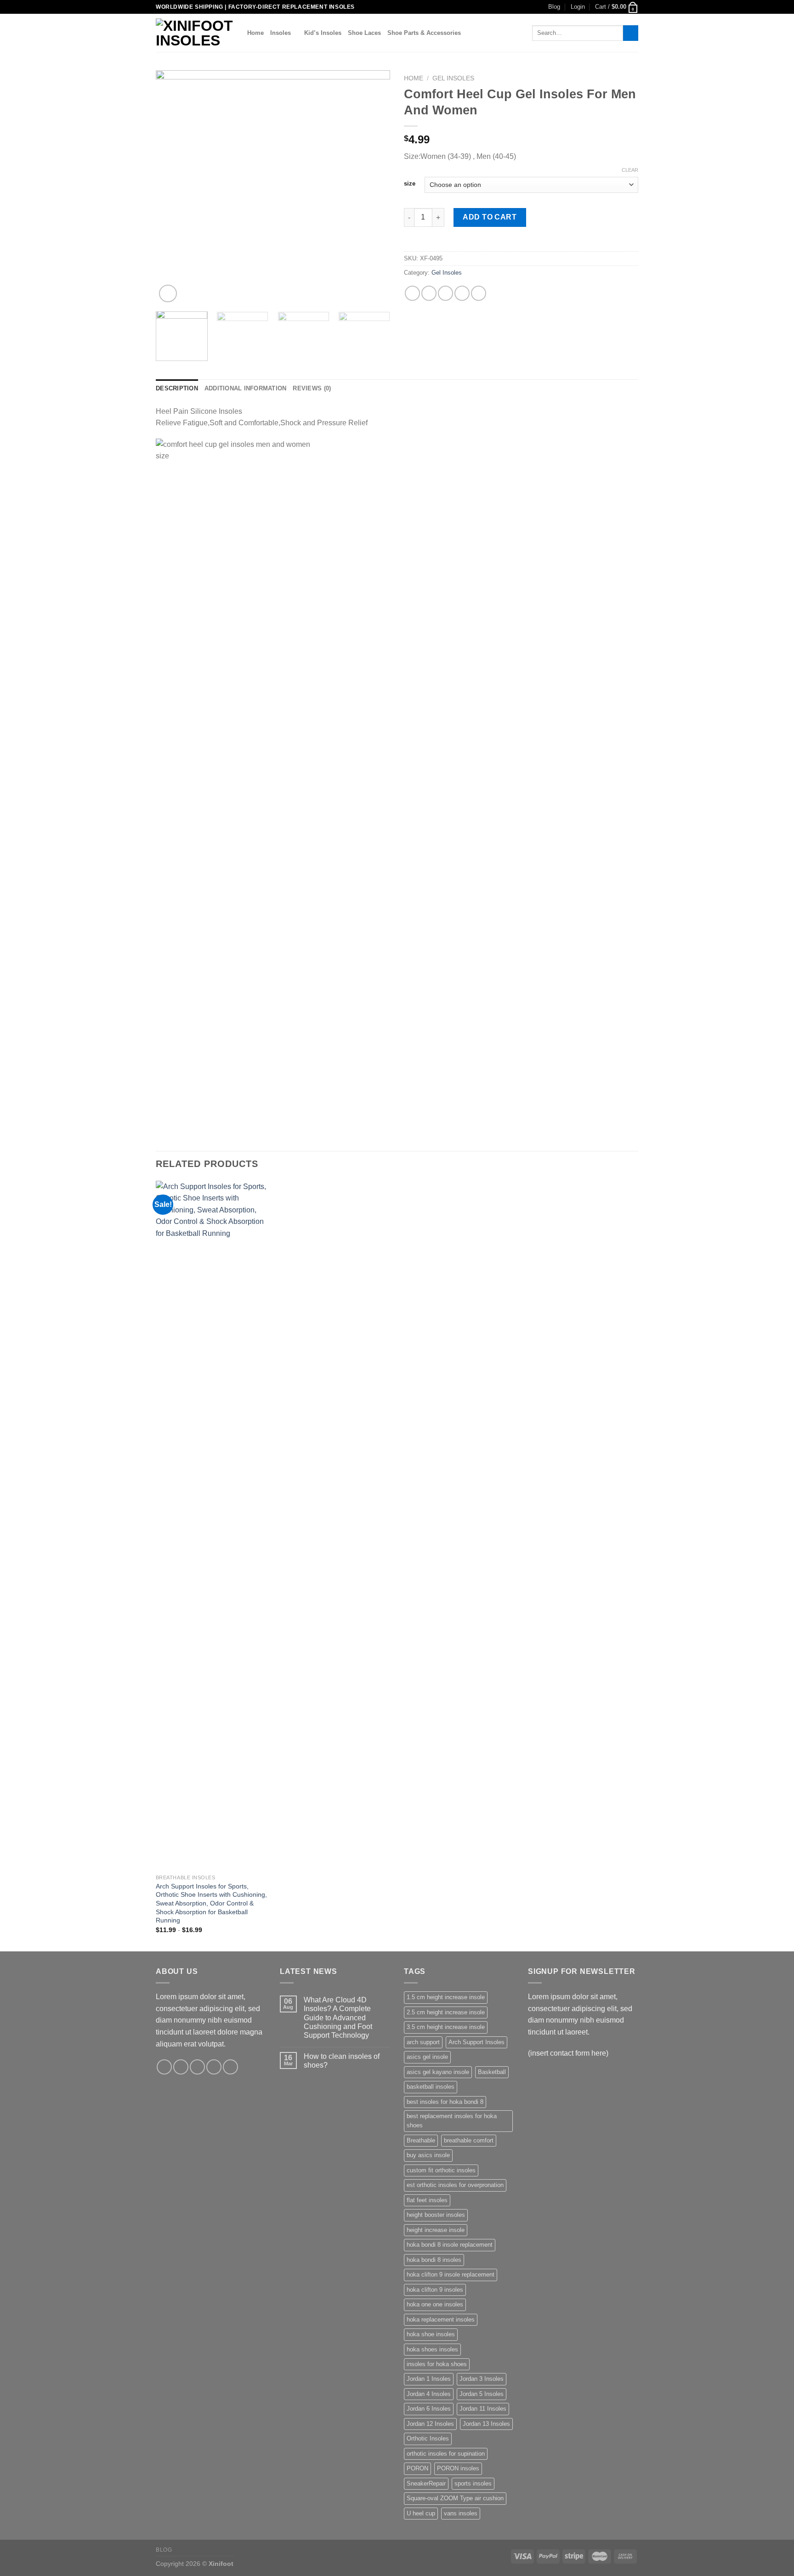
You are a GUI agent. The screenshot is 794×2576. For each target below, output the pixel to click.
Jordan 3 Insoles (482, 2379)
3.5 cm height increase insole (446, 2027)
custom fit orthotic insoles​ (441, 2170)
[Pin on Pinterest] (462, 293)
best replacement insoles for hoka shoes (452, 2121)
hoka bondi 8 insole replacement (450, 2245)
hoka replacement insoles (441, 2320)
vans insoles (461, 2513)
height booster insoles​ (436, 2215)
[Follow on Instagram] (181, 2067)
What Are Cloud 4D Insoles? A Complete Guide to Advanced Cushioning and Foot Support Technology (338, 2018)
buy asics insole (428, 2155)
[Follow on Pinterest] (230, 2067)
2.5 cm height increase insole (446, 2012)
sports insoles (473, 2483)
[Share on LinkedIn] (479, 293)
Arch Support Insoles (476, 2042)
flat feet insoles (427, 2200)
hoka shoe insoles (431, 2334)
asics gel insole (427, 2057)
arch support (423, 2042)
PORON (417, 2468)
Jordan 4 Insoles (429, 2394)
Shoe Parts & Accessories (424, 33)
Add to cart (490, 217)
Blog (554, 7)
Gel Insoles (453, 78)
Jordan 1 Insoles (429, 2379)
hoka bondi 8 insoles (434, 2260)
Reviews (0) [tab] (312, 388)
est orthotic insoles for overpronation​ (455, 2185)
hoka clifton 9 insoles (435, 2290)
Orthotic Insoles (428, 2438)
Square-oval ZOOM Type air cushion (455, 2498)
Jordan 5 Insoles (482, 2394)
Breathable (421, 2140)
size (410, 184)
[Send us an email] (214, 2067)
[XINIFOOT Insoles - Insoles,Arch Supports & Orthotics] (195, 33)
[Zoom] (168, 294)
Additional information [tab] (246, 388)
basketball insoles (431, 2087)
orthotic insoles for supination (446, 2454)
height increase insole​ (436, 2230)
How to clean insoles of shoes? (342, 2061)
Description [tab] (177, 388)
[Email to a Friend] (445, 293)
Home (255, 33)
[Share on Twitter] (429, 293)
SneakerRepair (426, 2483)
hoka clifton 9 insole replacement (451, 2274)
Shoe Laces (364, 33)
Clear (630, 170)
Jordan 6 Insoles (429, 2409)
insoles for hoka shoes (437, 2364)
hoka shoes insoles (432, 2349)
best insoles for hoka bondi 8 (445, 2102)
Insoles (281, 33)
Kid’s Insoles (323, 33)
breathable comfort (469, 2140)
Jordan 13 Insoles (486, 2424)
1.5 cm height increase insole (446, 1997)
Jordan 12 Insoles (430, 2424)
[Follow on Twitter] (197, 2067)
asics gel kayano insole (438, 2072)
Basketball (492, 2072)
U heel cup (421, 2513)
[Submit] (631, 33)
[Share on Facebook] (412, 293)
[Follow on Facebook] (164, 2067)
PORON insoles (458, 2468)
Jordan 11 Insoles (483, 2409)
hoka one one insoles (435, 2304)
